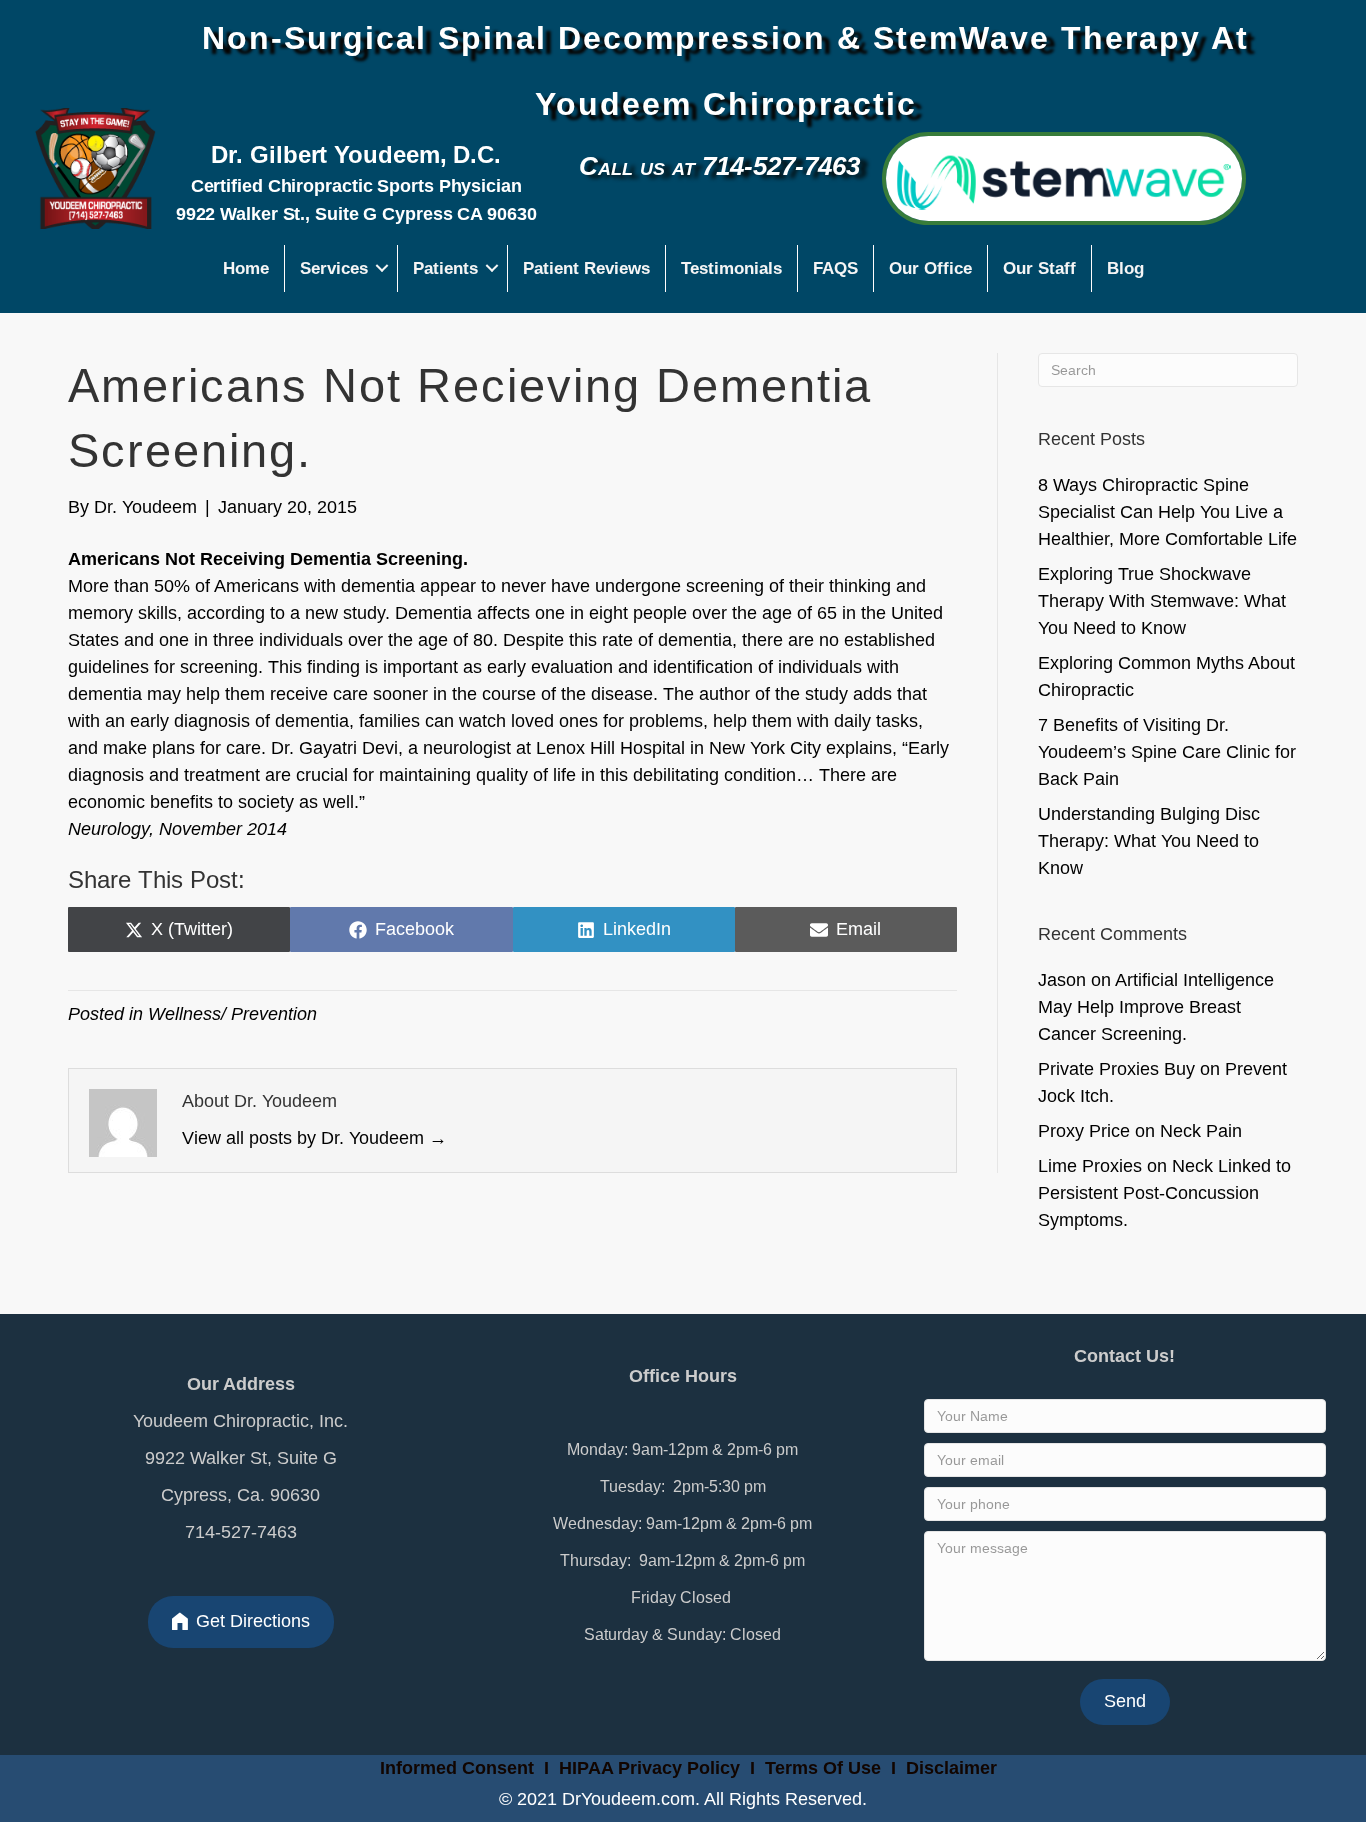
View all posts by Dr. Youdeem (314, 1138)
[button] (382, 268)
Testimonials (731, 268)
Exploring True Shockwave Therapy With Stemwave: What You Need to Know (1162, 601)
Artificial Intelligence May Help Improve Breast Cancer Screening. (1156, 1007)
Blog (1125, 268)
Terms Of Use (825, 1768)
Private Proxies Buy (1116, 1069)
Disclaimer (951, 1768)
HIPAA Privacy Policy (649, 1768)
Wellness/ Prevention (232, 1014)
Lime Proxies (1090, 1166)
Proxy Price (1084, 1131)
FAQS (835, 268)
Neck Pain (1201, 1131)
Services (334, 268)
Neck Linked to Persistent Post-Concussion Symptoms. (1164, 1193)
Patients (445, 268)
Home (246, 268)
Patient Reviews (586, 268)
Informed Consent (454, 1768)
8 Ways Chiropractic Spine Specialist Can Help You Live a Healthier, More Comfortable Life (1167, 512)
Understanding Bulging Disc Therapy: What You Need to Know (1149, 841)
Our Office (930, 268)
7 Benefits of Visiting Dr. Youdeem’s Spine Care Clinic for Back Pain (1167, 752)
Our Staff (1039, 268)
